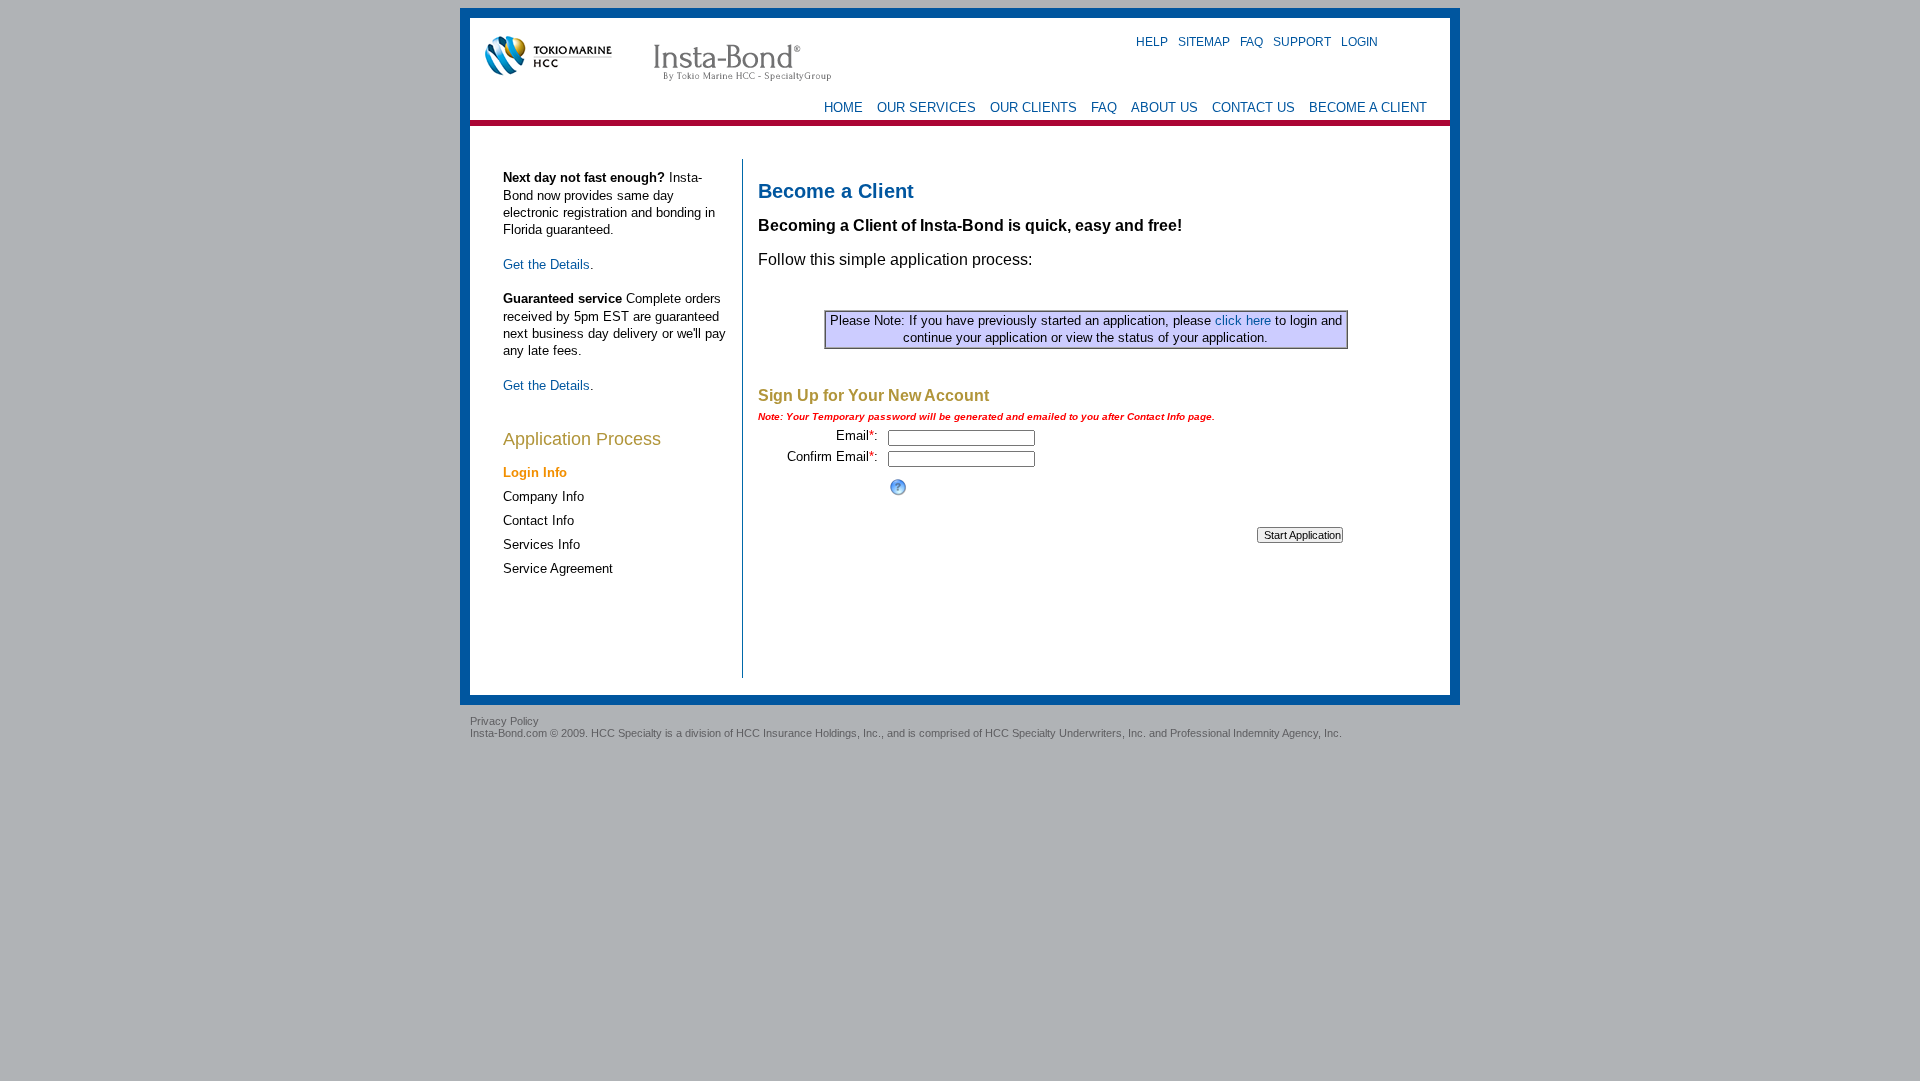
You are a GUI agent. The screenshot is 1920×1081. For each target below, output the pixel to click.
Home (843, 108)
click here (1243, 320)
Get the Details (546, 264)
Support (1302, 41)
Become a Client (1368, 108)
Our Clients (1033, 108)
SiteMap (1204, 41)
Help (1152, 41)
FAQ (1251, 41)
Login (1359, 41)
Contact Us (1253, 108)
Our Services (926, 108)
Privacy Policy (504, 721)
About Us (1164, 108)
